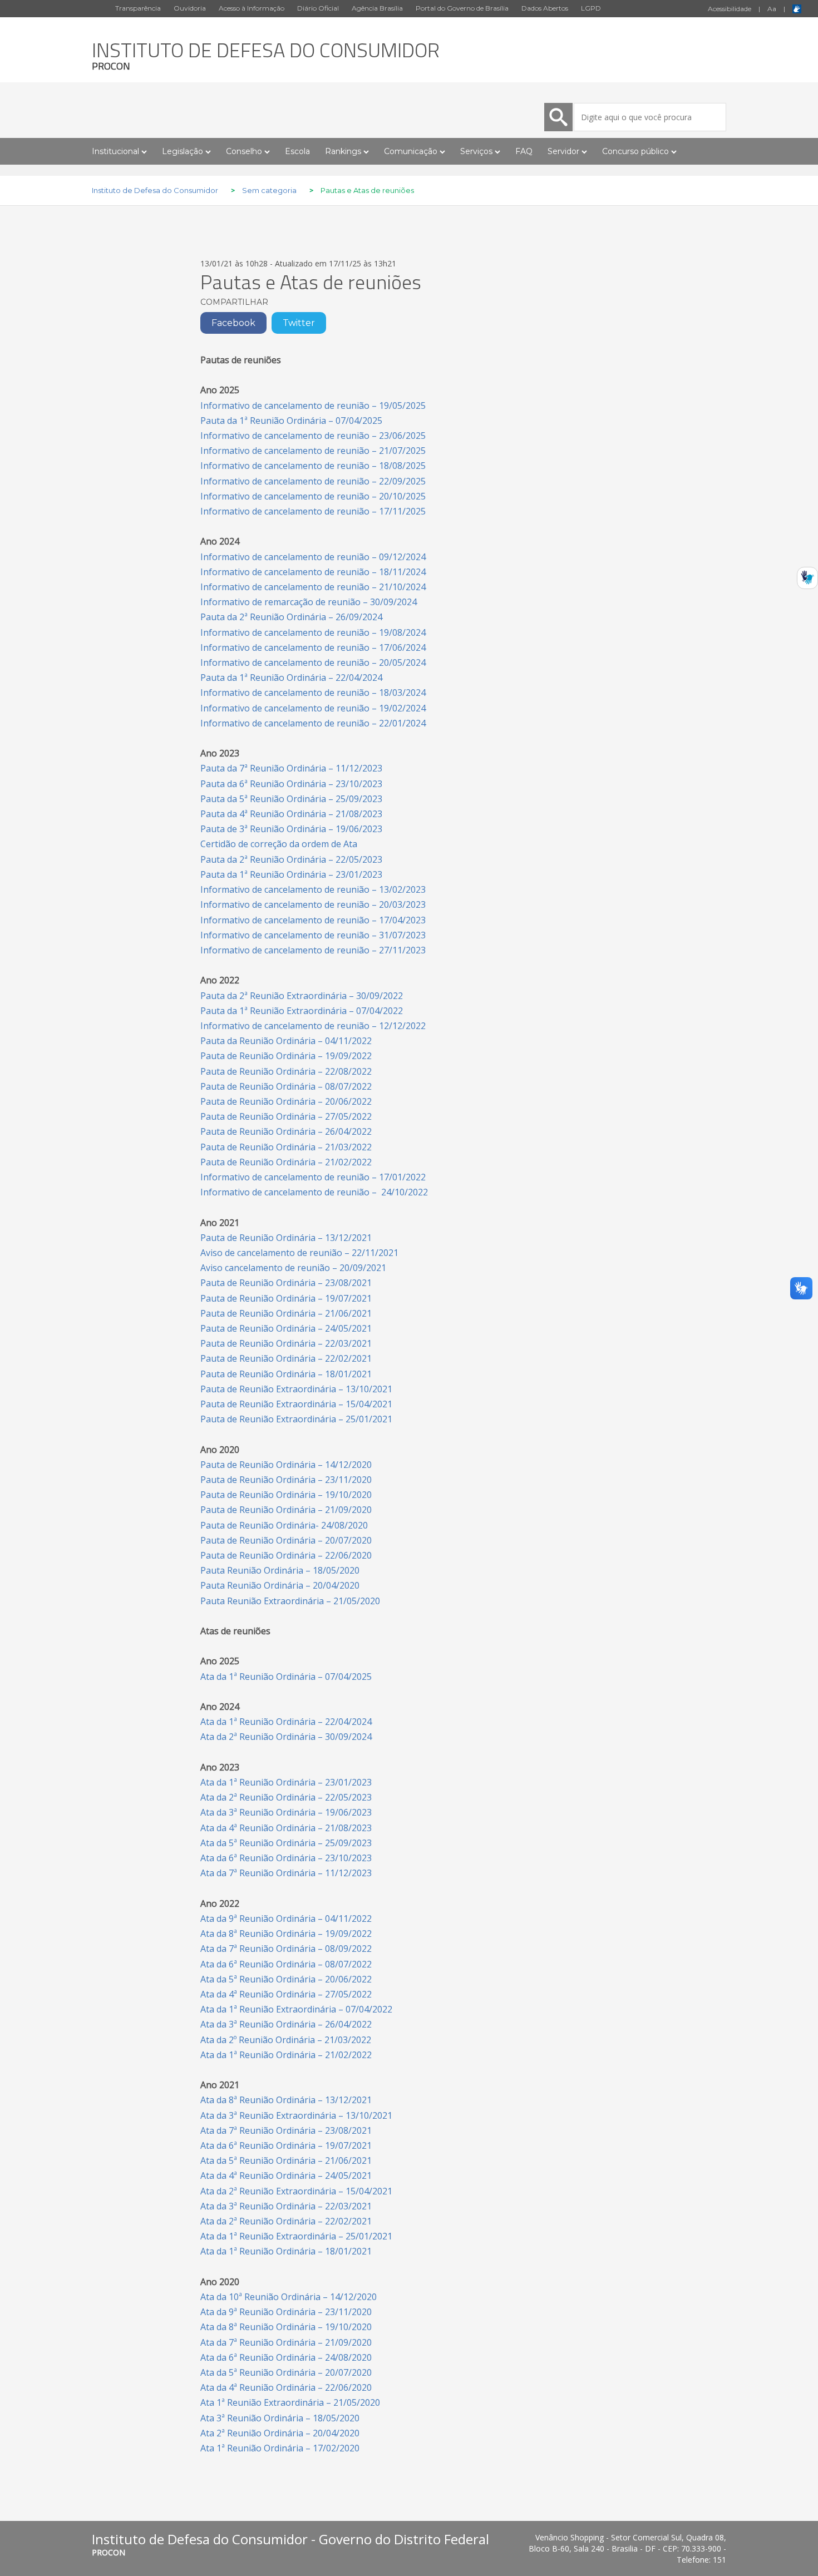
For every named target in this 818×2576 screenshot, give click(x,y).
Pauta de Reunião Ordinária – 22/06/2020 (286, 1555)
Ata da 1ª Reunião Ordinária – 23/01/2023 (286, 1782)
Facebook (233, 323)
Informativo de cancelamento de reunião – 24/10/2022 (314, 1192)
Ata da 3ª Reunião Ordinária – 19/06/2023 (286, 1812)
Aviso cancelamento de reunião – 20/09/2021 (293, 1268)
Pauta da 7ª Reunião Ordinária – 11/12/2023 (291, 768)
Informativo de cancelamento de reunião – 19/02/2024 (313, 708)
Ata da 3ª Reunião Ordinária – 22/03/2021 (286, 2206)
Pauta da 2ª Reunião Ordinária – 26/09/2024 (291, 617)
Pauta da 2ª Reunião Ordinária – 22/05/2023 (291, 859)
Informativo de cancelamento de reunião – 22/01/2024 (313, 723)
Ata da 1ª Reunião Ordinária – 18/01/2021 (286, 2251)
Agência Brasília (377, 8)
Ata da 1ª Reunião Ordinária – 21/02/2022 (286, 2055)
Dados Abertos (545, 8)
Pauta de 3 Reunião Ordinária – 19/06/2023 (291, 829)
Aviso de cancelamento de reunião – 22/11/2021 (299, 1253)
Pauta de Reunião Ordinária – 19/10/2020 (286, 1495)
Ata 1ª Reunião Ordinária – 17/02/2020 (280, 2448)
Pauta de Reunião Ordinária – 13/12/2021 (286, 1238)
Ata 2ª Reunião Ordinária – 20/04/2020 (280, 2433)
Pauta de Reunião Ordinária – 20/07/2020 (286, 1540)
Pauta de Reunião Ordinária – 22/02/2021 (286, 1358)
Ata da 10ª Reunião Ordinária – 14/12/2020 (289, 2297)
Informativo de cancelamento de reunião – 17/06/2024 (313, 647)
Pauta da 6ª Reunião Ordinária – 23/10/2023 (291, 784)
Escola (297, 151)
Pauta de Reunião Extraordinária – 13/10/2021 (296, 1389)
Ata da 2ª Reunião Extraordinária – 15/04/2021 (296, 2191)
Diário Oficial (318, 8)
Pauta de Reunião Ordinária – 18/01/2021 (286, 1374)
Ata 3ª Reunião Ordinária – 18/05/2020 (280, 2418)
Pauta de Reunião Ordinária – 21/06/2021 (286, 1313)
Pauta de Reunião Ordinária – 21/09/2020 (286, 1510)
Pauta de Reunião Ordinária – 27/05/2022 (286, 1116)
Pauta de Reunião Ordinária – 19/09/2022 (286, 1056)
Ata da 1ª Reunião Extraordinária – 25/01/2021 (296, 2236)
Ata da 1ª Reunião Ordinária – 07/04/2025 (286, 1677)
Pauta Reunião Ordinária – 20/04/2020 (280, 1585)
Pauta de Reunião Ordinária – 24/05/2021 (286, 1328)
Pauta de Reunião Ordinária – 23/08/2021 (286, 1283)
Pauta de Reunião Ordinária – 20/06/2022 (286, 1101)
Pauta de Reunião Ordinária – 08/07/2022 (286, 1086)
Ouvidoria (190, 8)
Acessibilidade (730, 9)
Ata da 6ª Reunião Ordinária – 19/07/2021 (286, 2145)
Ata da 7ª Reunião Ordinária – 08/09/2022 (286, 1949)
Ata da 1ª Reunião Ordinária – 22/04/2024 (286, 1722)
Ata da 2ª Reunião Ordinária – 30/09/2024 (286, 1737)
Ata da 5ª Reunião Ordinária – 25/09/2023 (286, 1843)
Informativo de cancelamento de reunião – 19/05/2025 (313, 406)
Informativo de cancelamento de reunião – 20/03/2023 (313, 904)
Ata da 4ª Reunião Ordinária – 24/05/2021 (286, 2175)
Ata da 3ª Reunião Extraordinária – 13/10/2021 (296, 2115)
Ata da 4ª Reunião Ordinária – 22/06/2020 (286, 2387)
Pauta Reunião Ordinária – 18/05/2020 (280, 1570)
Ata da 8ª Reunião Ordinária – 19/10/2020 (286, 2327)
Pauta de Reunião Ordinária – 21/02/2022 (286, 1162)
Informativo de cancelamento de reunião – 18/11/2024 (313, 572)
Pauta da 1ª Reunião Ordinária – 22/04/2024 (291, 678)
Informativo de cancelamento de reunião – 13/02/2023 (313, 889)
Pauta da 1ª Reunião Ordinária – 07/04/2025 (291, 421)
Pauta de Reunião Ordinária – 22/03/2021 (286, 1343)
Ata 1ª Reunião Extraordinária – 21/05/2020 (290, 2402)
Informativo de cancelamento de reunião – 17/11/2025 (313, 511)
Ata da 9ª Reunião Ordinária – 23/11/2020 (286, 2312)
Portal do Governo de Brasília (462, 8)
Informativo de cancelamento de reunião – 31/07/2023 (313, 935)
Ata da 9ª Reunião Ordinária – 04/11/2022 (286, 1919)
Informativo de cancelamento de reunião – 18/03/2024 (313, 693)
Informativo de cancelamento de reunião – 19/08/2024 (313, 632)
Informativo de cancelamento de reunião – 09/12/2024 (313, 557)
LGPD (591, 8)
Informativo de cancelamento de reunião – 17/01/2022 (313, 1177)
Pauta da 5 (291, 799)
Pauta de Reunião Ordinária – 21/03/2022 (286, 1147)
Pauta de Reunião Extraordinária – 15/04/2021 (296, 1404)
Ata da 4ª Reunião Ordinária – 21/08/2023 (286, 1828)
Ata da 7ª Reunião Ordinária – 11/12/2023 (286, 1873)
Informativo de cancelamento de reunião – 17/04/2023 (313, 920)
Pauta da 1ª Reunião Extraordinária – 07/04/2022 (302, 1011)
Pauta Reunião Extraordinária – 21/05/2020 (290, 1601)
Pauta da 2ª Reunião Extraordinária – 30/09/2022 (302, 996)
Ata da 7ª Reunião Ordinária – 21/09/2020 (286, 2342)
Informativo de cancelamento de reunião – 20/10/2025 (313, 496)
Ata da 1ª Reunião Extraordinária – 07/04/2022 (296, 2009)
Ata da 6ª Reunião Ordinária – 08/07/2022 (286, 1964)
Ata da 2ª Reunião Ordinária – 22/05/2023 (286, 1797)
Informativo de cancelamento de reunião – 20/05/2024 (313, 662)
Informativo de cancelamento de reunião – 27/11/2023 (313, 950)
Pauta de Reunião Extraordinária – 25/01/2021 (296, 1419)
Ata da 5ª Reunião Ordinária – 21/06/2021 (286, 2160)
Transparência (138, 8)
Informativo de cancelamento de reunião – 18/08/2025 (313, 466)
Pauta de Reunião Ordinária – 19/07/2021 (286, 1298)
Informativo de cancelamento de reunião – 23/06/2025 (313, 436)
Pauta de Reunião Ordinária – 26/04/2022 (286, 1131)
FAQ (524, 151)
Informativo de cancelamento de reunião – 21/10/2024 (313, 587)
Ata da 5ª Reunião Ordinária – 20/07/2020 (286, 2372)
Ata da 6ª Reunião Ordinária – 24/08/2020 (286, 2357)
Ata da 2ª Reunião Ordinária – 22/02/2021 (286, 2221)
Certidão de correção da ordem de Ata (279, 844)
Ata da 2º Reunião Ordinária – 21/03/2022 (286, 2040)
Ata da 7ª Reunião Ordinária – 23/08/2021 (286, 2130)
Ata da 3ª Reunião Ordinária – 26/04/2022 (286, 2024)
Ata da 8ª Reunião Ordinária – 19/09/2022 (286, 1934)
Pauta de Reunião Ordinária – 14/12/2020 (286, 1465)
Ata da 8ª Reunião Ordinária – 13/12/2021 (286, 2100)
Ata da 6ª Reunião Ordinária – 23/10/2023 (286, 1858)
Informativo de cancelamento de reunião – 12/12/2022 (313, 1026)
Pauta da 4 (291, 814)
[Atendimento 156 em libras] (807, 581)
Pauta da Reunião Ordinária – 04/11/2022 (286, 1041)
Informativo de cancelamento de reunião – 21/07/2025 (313, 451)
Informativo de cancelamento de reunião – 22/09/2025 (313, 481)
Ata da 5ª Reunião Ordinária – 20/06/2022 (286, 1979)
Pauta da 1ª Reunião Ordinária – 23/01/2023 (291, 874)
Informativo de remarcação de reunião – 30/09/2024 (309, 602)
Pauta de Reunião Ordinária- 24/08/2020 (284, 1525)
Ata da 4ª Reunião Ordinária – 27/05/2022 (286, 1994)
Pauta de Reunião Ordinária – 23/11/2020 (286, 1480)
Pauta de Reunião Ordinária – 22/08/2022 (286, 1071)
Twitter (299, 323)
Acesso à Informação (252, 8)
